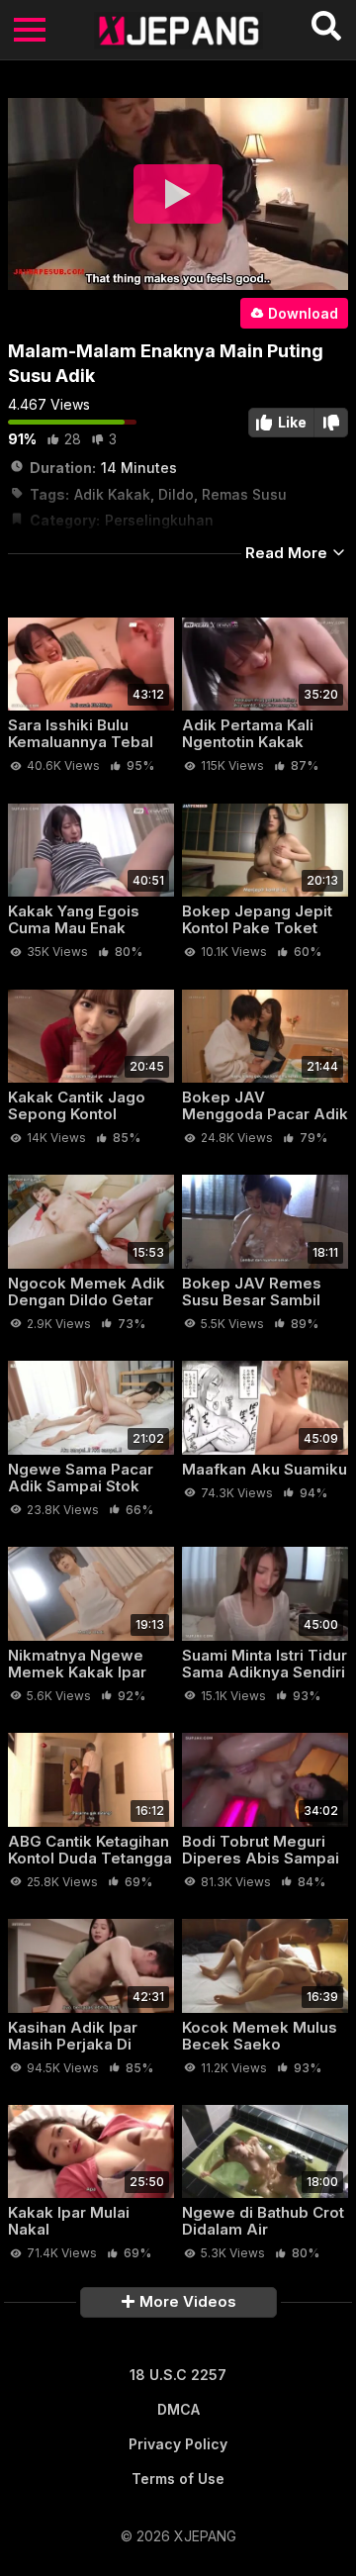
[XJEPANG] (178, 30)
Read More (288, 553)
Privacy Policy (178, 2444)
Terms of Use (178, 2479)
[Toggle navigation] (30, 30)
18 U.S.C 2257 (178, 2375)
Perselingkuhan (159, 520)
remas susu (244, 494)
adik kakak (112, 494)
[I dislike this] (331, 423)
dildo (176, 494)
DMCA (178, 2409)
